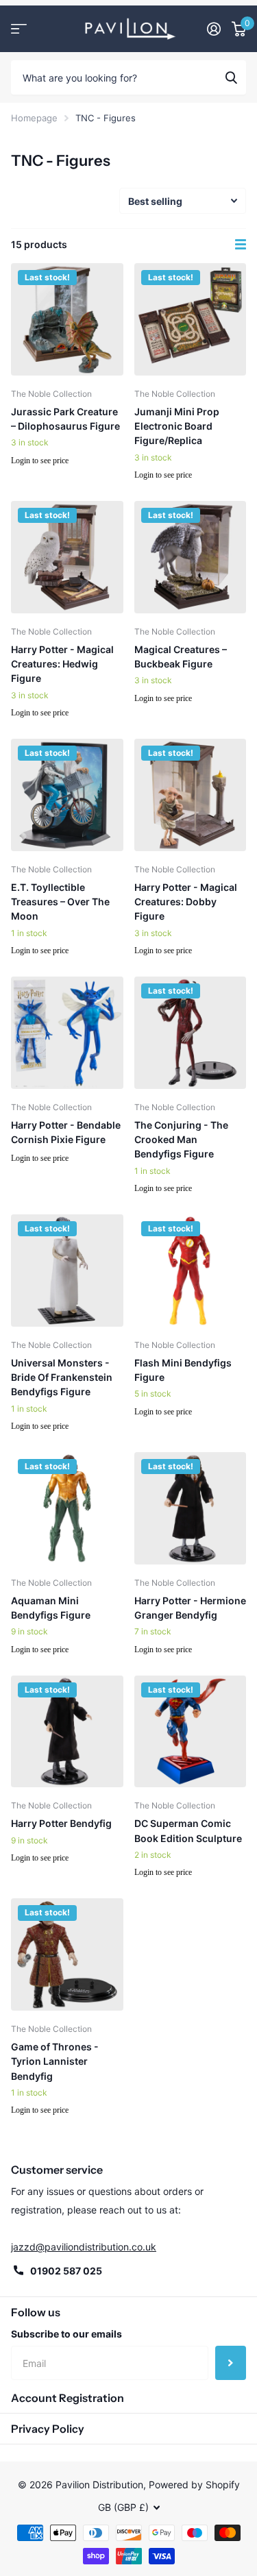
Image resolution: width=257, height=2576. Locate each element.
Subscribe (231, 2363)
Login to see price (40, 461)
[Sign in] (214, 29)
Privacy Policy (48, 2429)
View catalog (19, 28)
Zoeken (231, 77)
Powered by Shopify (194, 2485)
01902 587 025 (66, 2271)
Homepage (34, 118)
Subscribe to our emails (66, 2334)
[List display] (241, 245)
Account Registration (68, 2398)
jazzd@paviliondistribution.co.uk (84, 2247)
